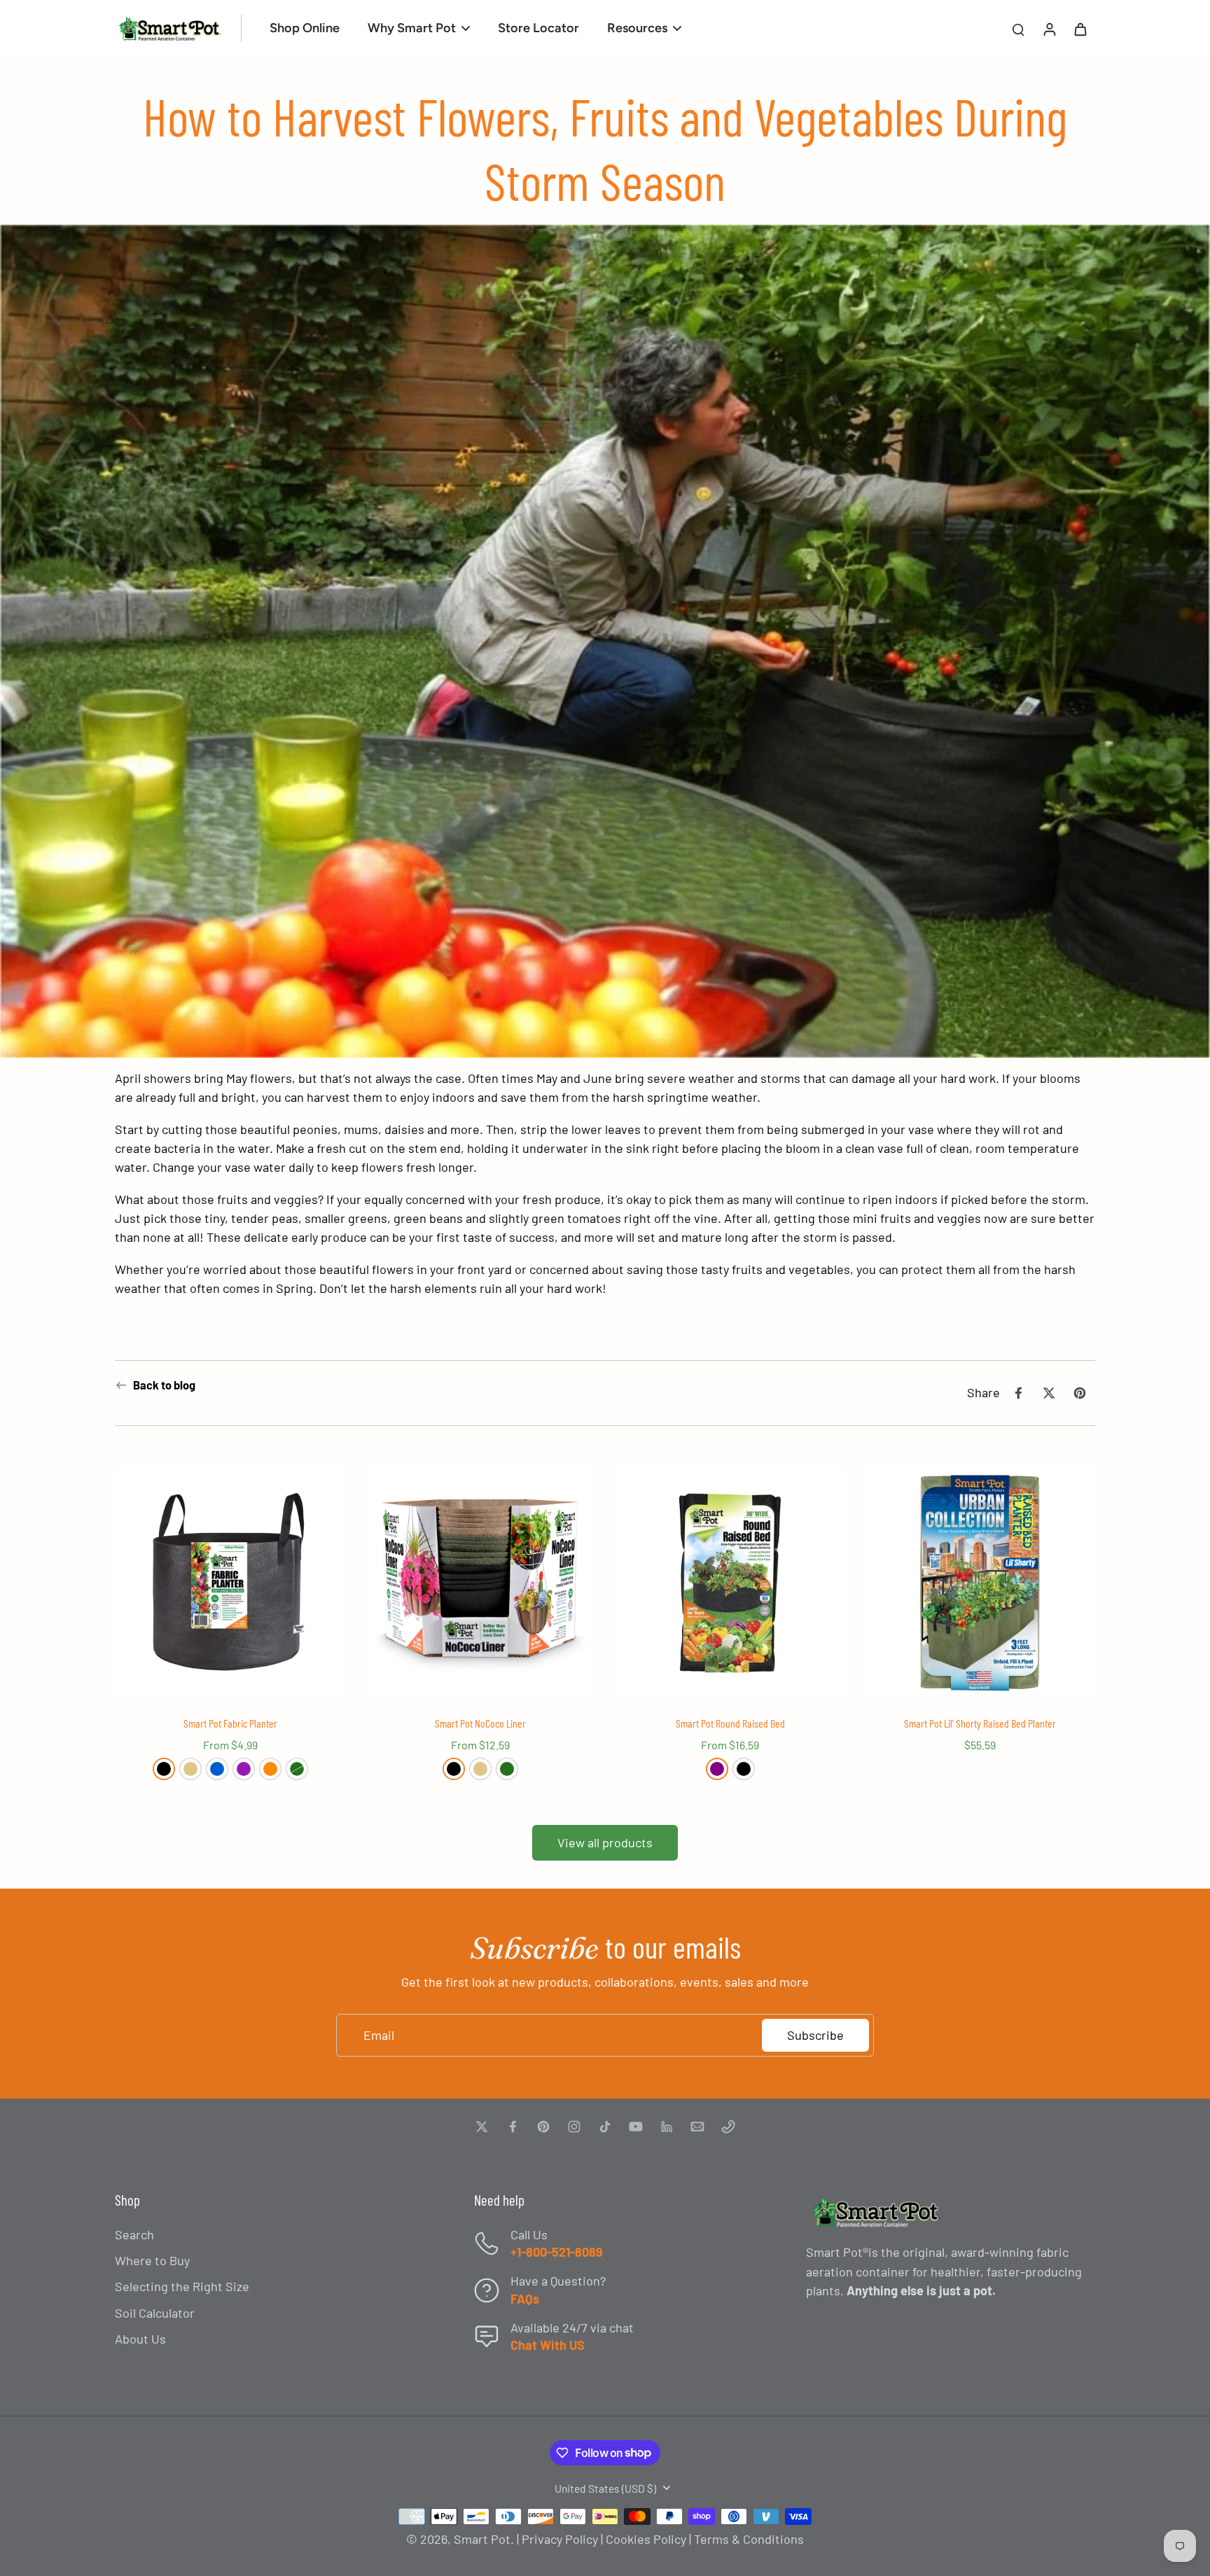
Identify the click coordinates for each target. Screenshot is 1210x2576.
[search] (1018, 29)
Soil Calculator (155, 2313)
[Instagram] (574, 2127)
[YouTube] (636, 2127)
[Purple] (717, 1769)
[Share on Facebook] (1018, 1393)
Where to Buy (152, 2260)
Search (134, 2234)
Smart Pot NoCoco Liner (480, 1723)
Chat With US (548, 2345)
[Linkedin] (667, 2127)
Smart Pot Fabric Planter (230, 1723)
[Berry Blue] (217, 1769)
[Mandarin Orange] (270, 1769)
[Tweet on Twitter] (1049, 1393)
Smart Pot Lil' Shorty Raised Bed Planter (980, 1723)
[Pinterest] (543, 2127)
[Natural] (190, 1769)
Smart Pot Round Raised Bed (730, 1723)
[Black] (164, 1769)
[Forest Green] (297, 1769)
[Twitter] (482, 2127)
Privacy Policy (560, 2539)
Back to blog (164, 1385)
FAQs (525, 2299)
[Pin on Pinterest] (1080, 1393)
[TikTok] (605, 2127)
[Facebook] (513, 2127)
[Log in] (1049, 28)
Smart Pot (482, 2539)
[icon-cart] (1080, 29)
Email (379, 2035)
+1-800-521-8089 (557, 2252)
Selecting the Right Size (182, 2286)
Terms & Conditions (749, 2539)
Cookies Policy (646, 2539)
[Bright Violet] (244, 1769)
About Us (140, 2339)
